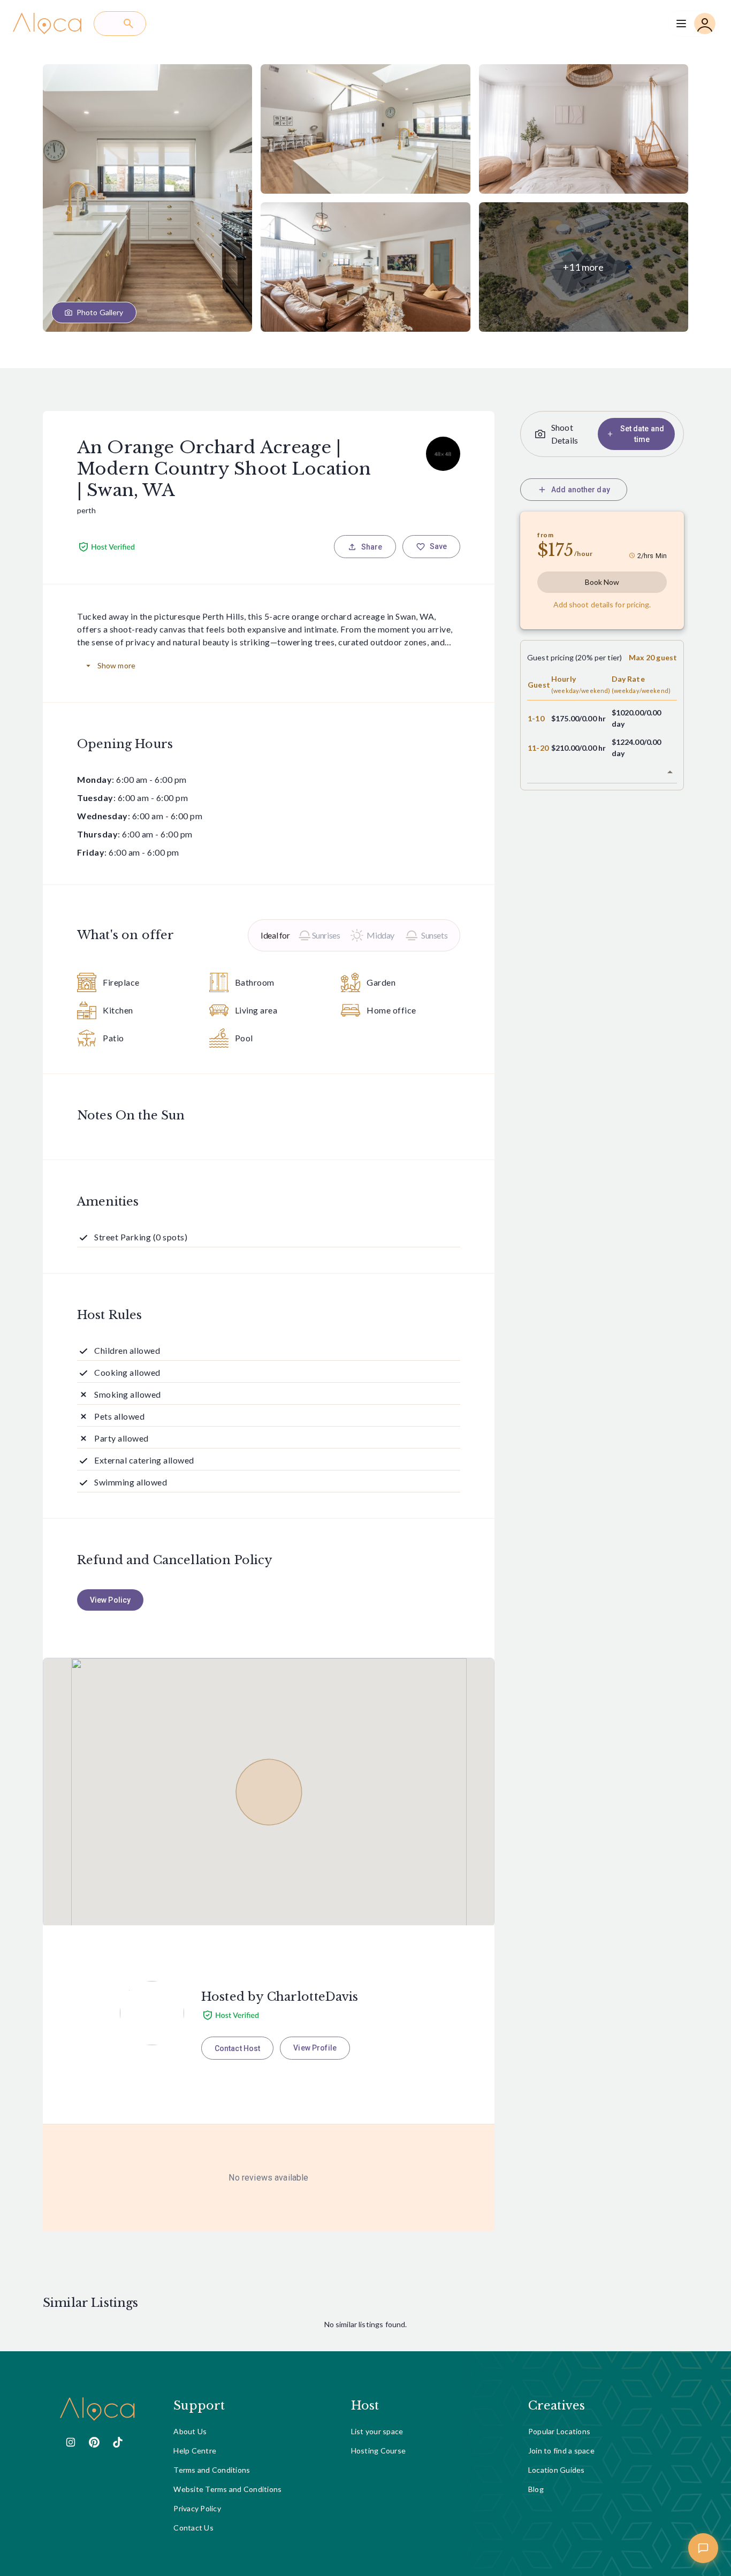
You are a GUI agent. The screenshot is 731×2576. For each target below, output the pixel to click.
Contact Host (237, 2048)
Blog (536, 2489)
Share (372, 547)
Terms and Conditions (212, 2470)
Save (439, 546)
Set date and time (642, 434)
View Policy (110, 1600)
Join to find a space (561, 2451)
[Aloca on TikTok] (118, 2442)
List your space (377, 2431)
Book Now (602, 582)
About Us (190, 2431)
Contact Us (193, 2528)
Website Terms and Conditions (227, 2489)
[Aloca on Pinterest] (94, 2442)
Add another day (581, 490)
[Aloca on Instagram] (71, 2442)
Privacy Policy (197, 2508)
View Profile (315, 2048)
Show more (116, 665)
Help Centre (195, 2451)
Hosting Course (379, 2451)
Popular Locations (559, 2431)
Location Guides (557, 2470)
